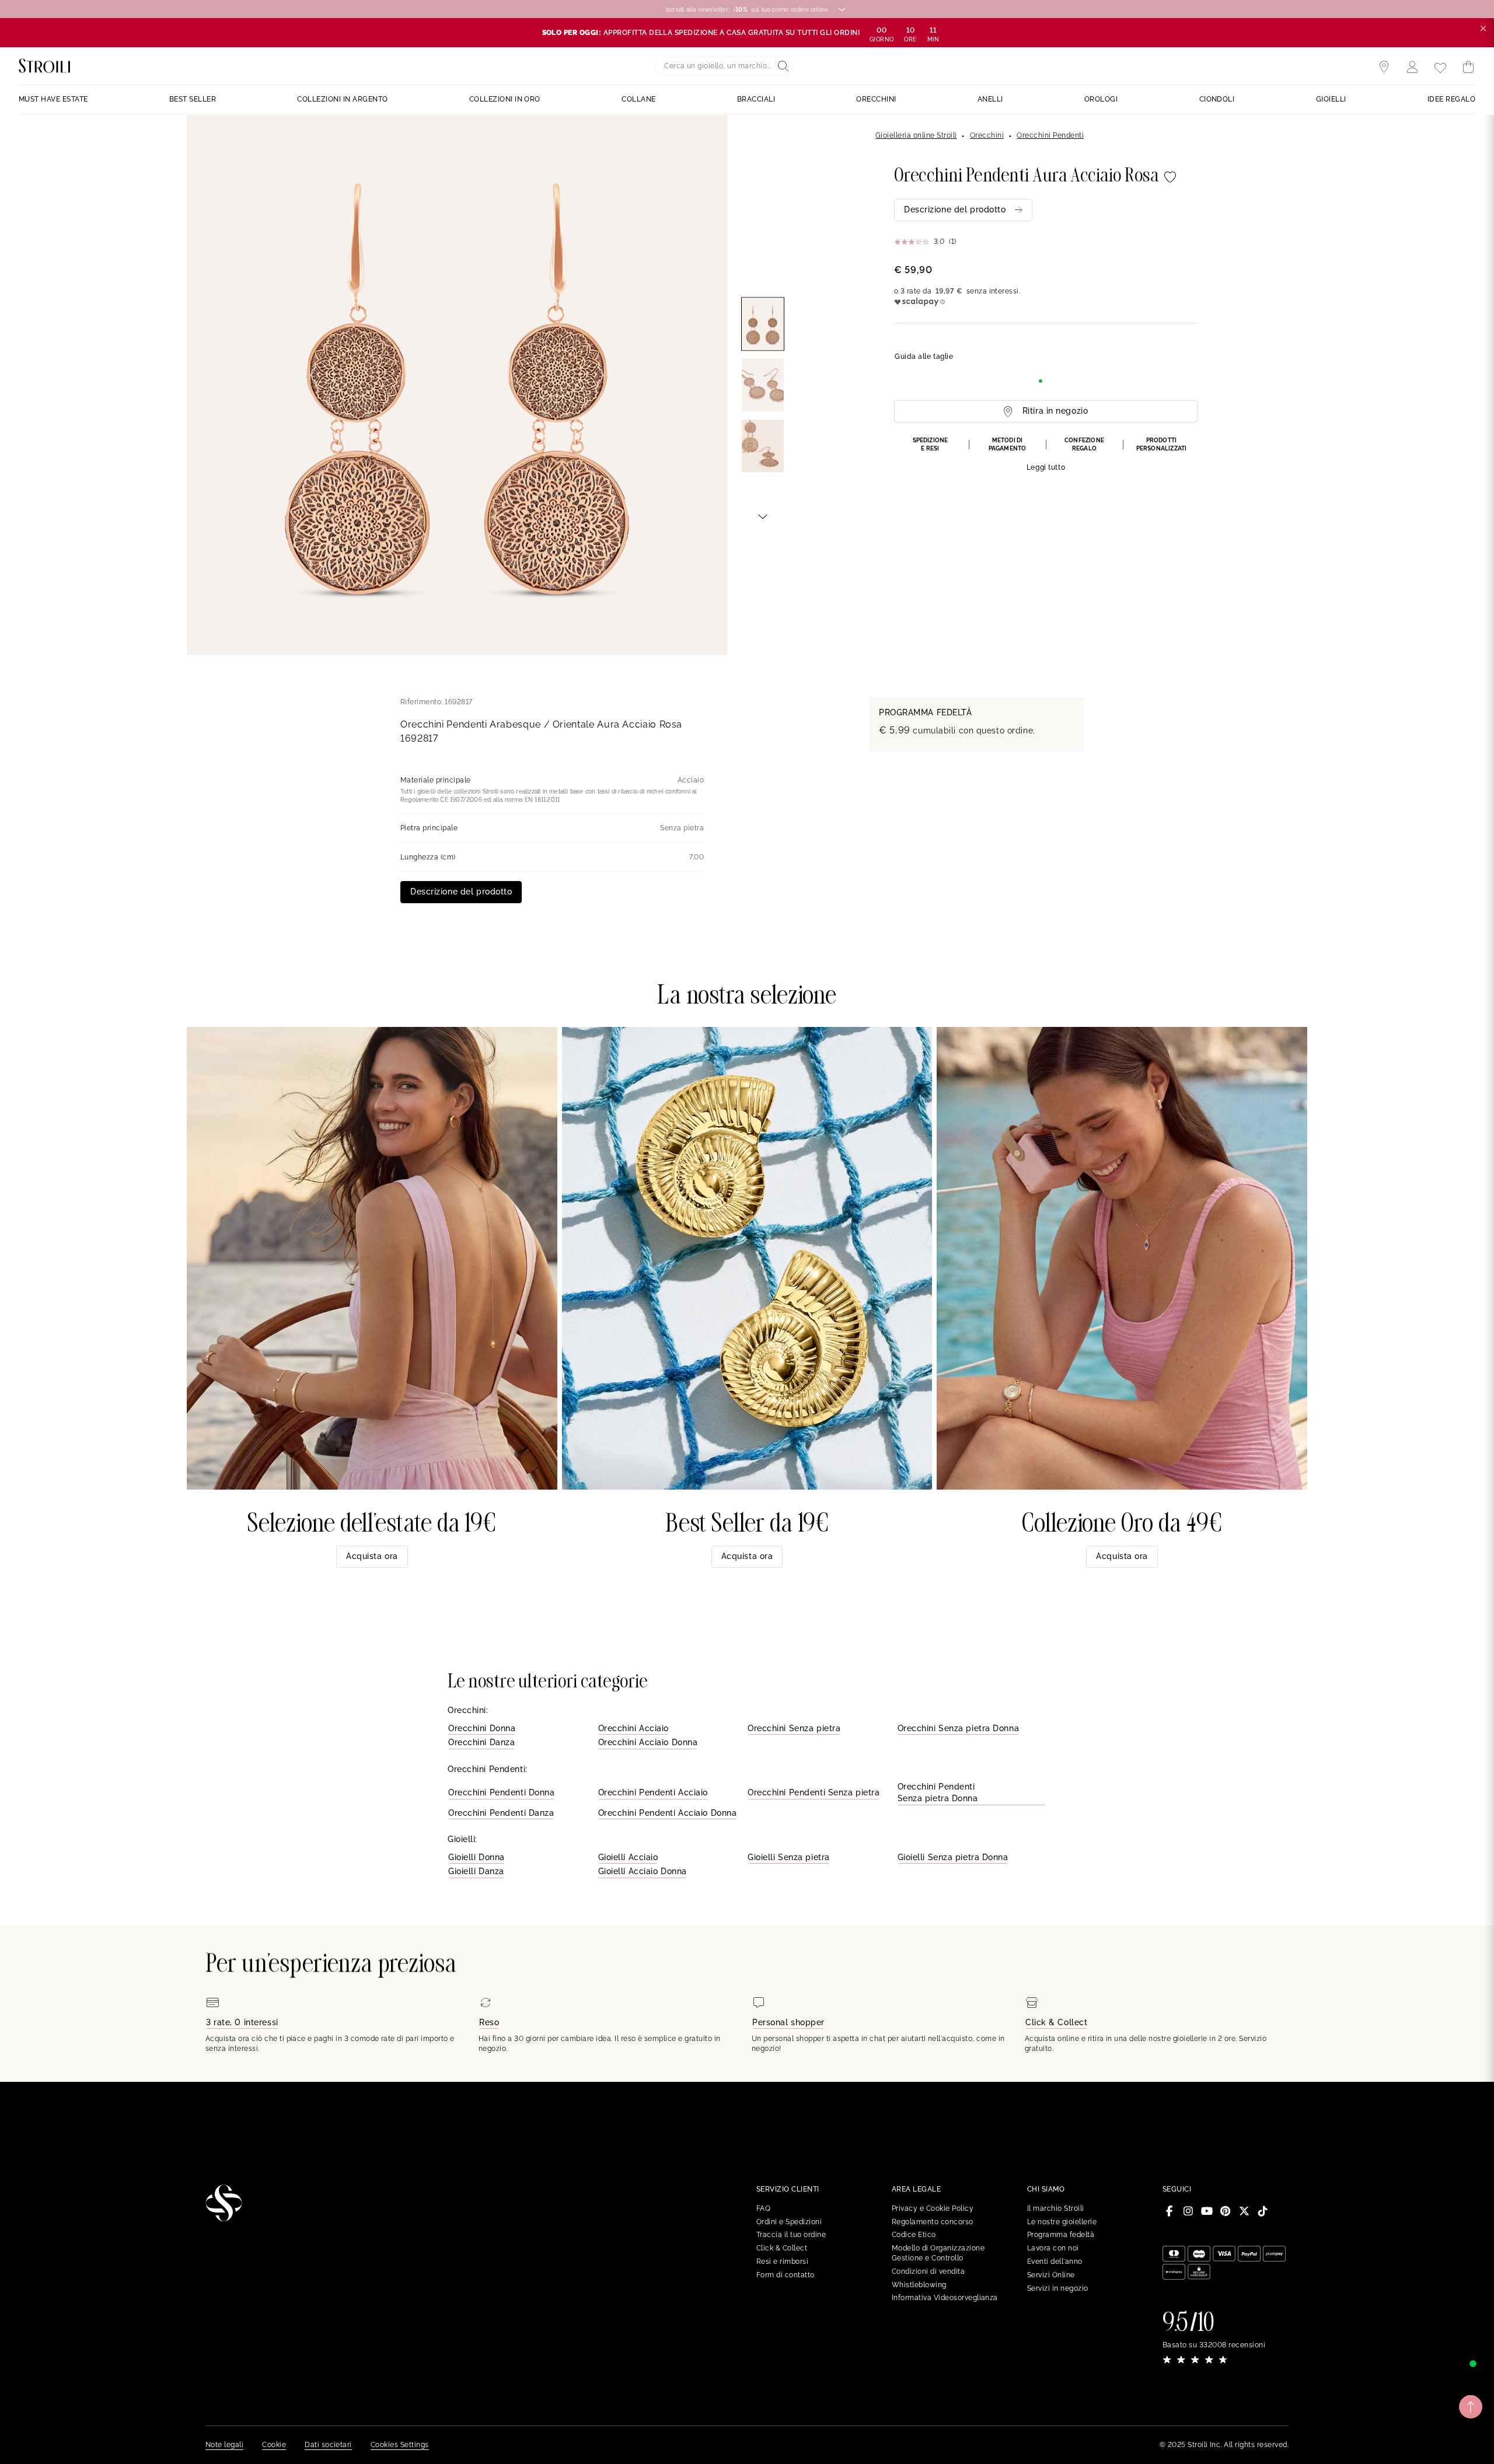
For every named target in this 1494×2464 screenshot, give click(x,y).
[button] (1046, 455)
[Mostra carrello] (1468, 67)
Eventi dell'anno (1055, 2262)
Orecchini (987, 135)
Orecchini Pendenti (1050, 135)
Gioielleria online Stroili (916, 135)
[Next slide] (763, 516)
